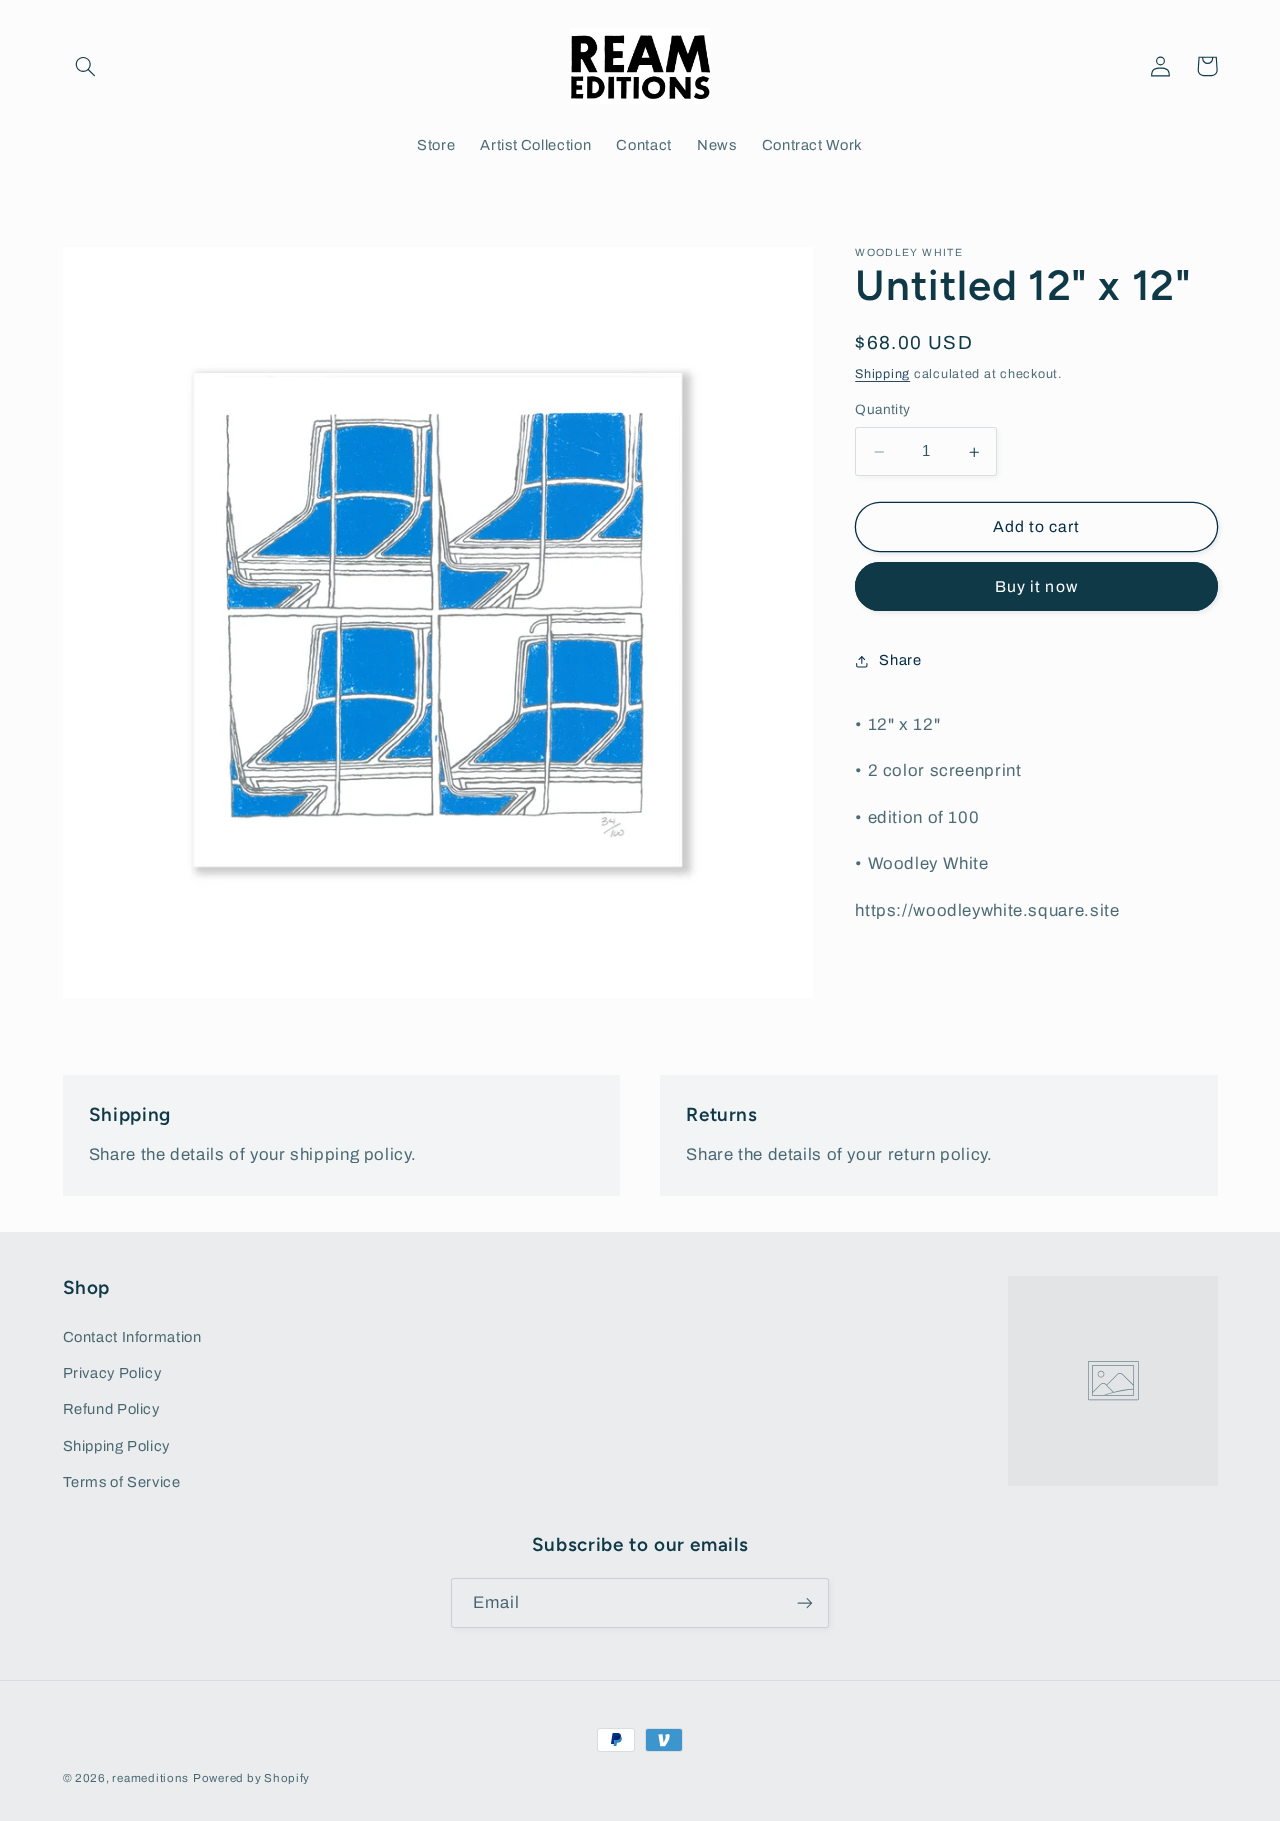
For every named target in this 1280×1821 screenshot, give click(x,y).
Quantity (882, 410)
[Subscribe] (805, 1602)
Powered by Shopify (251, 1778)
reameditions (150, 1778)
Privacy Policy (112, 1373)
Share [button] (900, 660)
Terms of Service (122, 1482)
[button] (86, 66)
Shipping (882, 374)
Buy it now (1036, 587)
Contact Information (132, 1337)
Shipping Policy (116, 1446)
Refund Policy (111, 1409)
